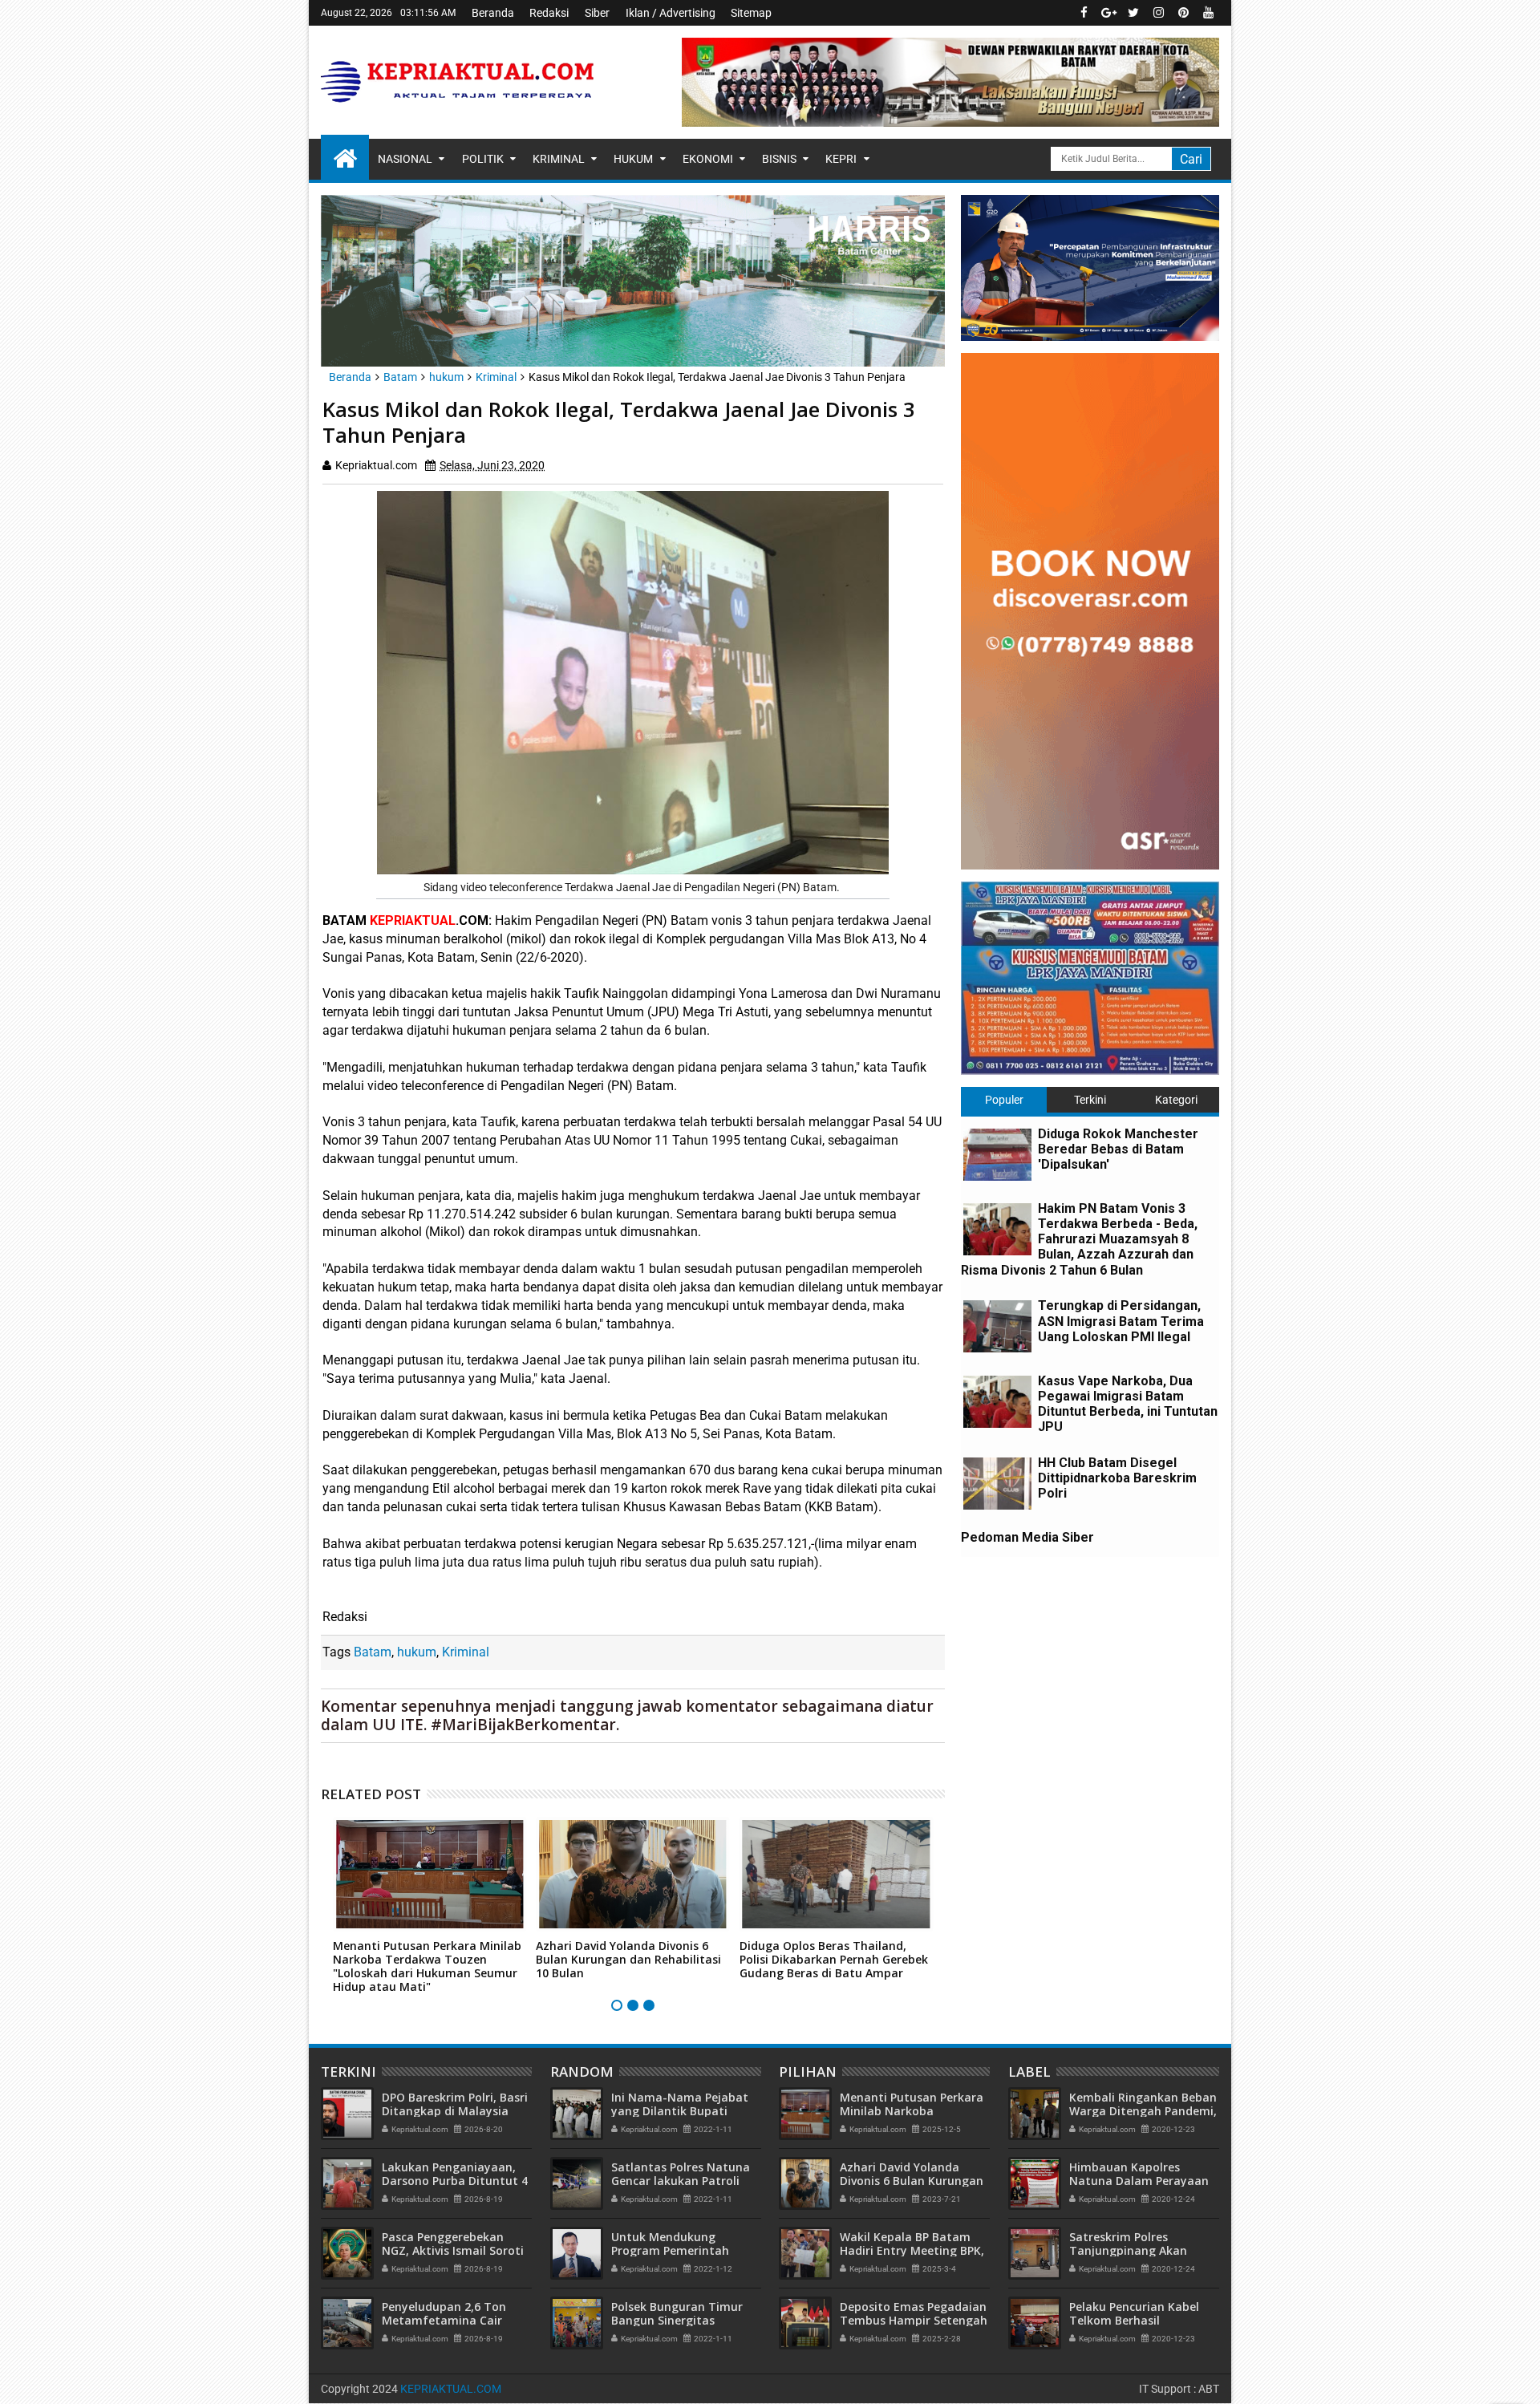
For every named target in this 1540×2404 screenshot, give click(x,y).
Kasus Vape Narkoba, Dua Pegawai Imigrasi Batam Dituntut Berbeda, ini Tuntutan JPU (1128, 1404)
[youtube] (1208, 13)
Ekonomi (708, 159)
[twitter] (1133, 13)
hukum (417, 1652)
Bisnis (779, 159)
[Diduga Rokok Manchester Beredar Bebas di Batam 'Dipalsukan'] (997, 1155)
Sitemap (751, 13)
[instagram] (1158, 13)
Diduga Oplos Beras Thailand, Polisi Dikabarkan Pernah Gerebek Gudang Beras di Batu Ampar (834, 1959)
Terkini (1090, 1100)
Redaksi (549, 13)
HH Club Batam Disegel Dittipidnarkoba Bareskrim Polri (1117, 1478)
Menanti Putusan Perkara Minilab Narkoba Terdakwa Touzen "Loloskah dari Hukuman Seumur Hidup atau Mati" (427, 1966)
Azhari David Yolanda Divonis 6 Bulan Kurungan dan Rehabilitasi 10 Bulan (628, 1959)
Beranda (493, 13)
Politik (483, 159)
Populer (1004, 1100)
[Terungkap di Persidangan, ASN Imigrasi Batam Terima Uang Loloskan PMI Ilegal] (997, 1326)
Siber (597, 13)
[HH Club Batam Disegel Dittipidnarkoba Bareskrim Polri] (997, 1484)
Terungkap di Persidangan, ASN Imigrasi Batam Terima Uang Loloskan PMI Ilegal (1121, 1321)
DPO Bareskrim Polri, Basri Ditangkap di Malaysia (455, 2104)
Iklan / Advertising (671, 13)
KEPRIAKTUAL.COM (451, 2389)
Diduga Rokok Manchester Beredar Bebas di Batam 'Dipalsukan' (1118, 1149)
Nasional (405, 159)
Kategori (1176, 1100)
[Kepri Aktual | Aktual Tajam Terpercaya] (345, 157)
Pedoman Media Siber (1027, 1537)
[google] (1108, 13)
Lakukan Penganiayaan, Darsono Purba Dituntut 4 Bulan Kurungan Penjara (455, 2181)
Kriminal (559, 159)
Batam (373, 1652)
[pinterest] (1183, 13)
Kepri (841, 159)
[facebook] (1084, 13)
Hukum (633, 159)
